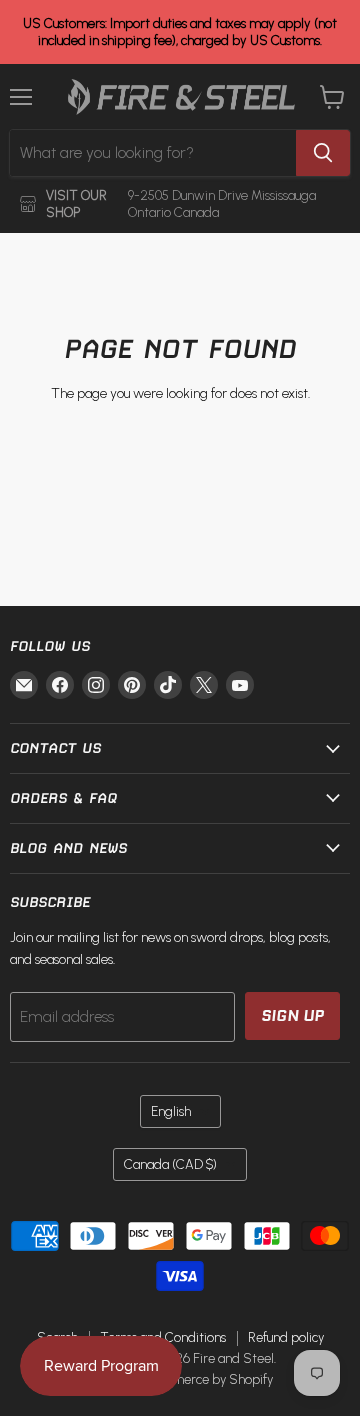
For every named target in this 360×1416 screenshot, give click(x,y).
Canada (170, 1164)
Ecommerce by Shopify (206, 1379)
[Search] (323, 153)
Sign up (292, 1015)
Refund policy (286, 1337)
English (171, 1111)
